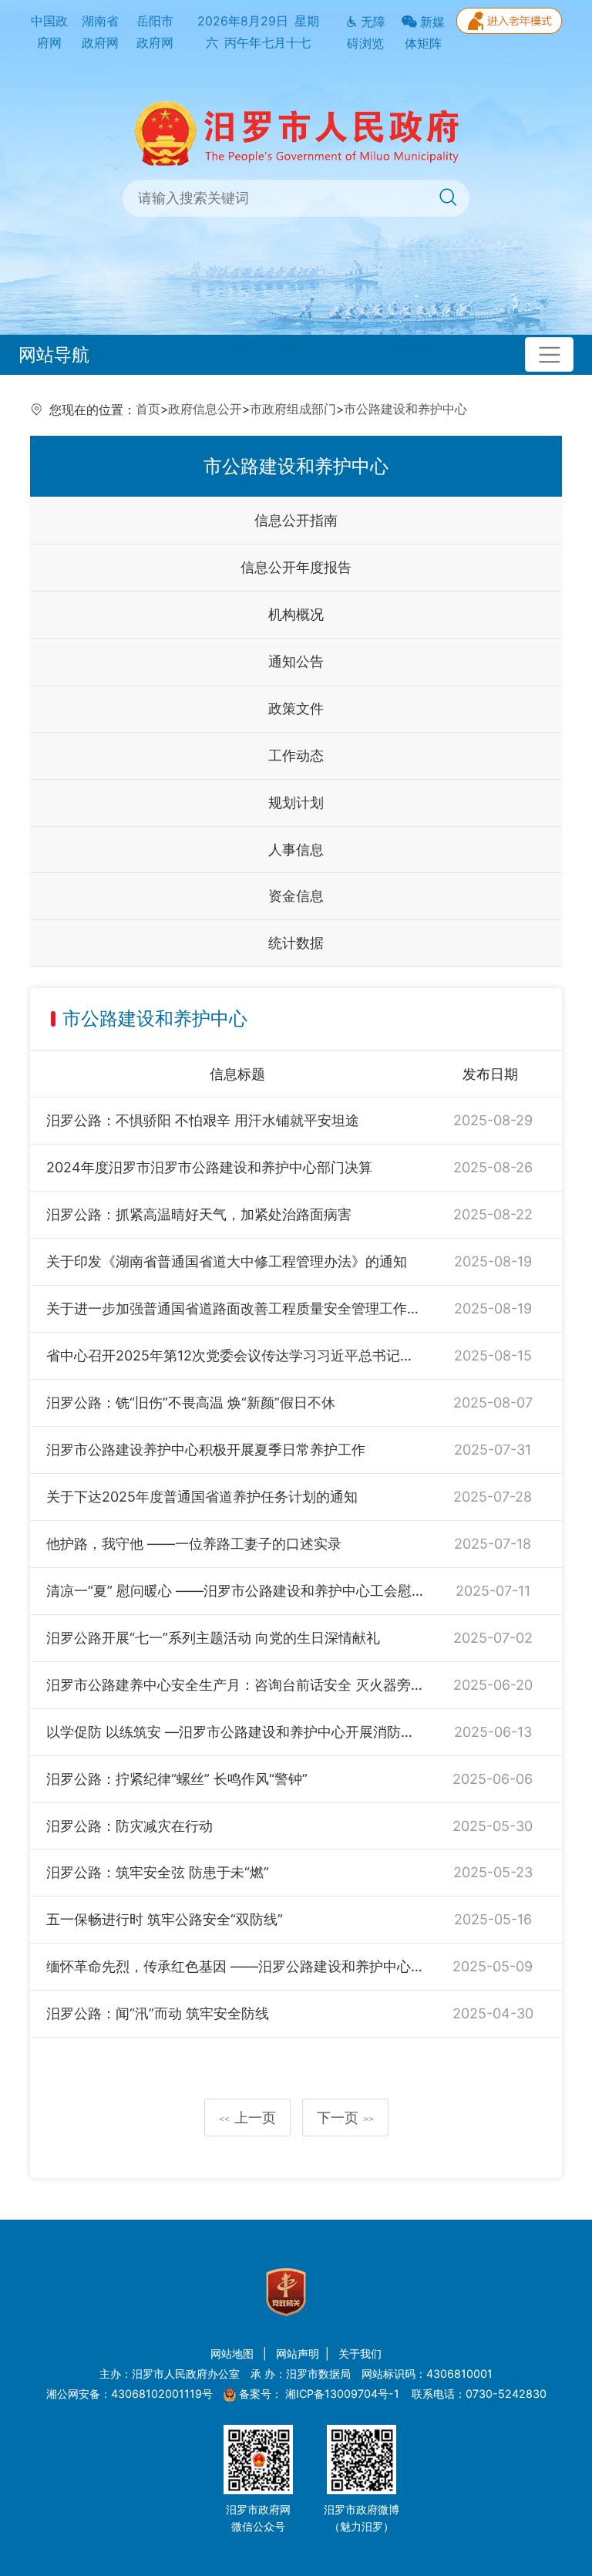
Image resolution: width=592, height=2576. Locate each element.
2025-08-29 (493, 1120)
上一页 (247, 2117)
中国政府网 (49, 32)
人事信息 (296, 850)
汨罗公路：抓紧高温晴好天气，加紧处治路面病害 (199, 1214)
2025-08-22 (493, 1214)
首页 (148, 409)
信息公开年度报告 (296, 567)
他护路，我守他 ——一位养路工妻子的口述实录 (194, 1544)
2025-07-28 (493, 1497)
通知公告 (296, 661)
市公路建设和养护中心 (405, 409)
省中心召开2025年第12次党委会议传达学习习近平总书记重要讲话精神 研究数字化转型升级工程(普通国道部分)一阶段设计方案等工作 (235, 1355)
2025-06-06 (493, 1779)
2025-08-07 (493, 1403)
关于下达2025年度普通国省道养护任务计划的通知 (202, 1497)
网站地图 (234, 2353)
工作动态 (296, 755)
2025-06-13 (493, 1732)
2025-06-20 (493, 1685)
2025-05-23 (493, 1872)
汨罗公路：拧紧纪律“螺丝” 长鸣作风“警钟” (177, 1779)
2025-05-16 (493, 1919)
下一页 (345, 2117)
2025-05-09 (493, 1966)
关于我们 (360, 2353)
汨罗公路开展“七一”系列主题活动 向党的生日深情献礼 (213, 1638)
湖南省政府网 (100, 32)
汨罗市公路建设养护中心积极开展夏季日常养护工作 (206, 1450)
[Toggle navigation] (549, 354)
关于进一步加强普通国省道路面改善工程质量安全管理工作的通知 (235, 1308)
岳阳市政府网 (155, 32)
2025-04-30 (493, 2013)
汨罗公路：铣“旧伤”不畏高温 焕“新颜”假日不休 (191, 1403)
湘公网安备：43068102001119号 (129, 2394)
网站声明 (298, 2353)
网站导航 (54, 354)
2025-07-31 (493, 1450)
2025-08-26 (493, 1167)
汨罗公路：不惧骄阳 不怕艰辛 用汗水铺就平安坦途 (203, 1120)
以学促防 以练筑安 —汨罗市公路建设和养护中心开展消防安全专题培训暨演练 (235, 1732)
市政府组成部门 (293, 409)
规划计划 (296, 802)
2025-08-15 (493, 1355)
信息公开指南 (296, 520)
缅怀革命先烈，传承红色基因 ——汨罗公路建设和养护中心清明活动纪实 (235, 1966)
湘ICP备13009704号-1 (344, 2394)
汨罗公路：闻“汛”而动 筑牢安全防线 (158, 2013)
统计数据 (296, 943)
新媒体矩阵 (425, 33)
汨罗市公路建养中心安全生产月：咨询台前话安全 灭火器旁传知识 (235, 1685)
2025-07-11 (493, 1591)
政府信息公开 (205, 409)
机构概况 (296, 614)
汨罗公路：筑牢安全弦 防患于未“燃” (158, 1872)
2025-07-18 (493, 1544)
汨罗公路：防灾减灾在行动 (129, 1826)
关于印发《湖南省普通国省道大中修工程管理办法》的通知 (227, 1261)
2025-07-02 (493, 1638)
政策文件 (296, 708)
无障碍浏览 (366, 33)
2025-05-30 (493, 1826)
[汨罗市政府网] (296, 132)
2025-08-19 (493, 1261)
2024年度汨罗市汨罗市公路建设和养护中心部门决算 (209, 1167)
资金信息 (296, 896)
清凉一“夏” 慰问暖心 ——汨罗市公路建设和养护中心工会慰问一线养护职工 (235, 1591)
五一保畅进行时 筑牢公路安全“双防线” (165, 1919)
